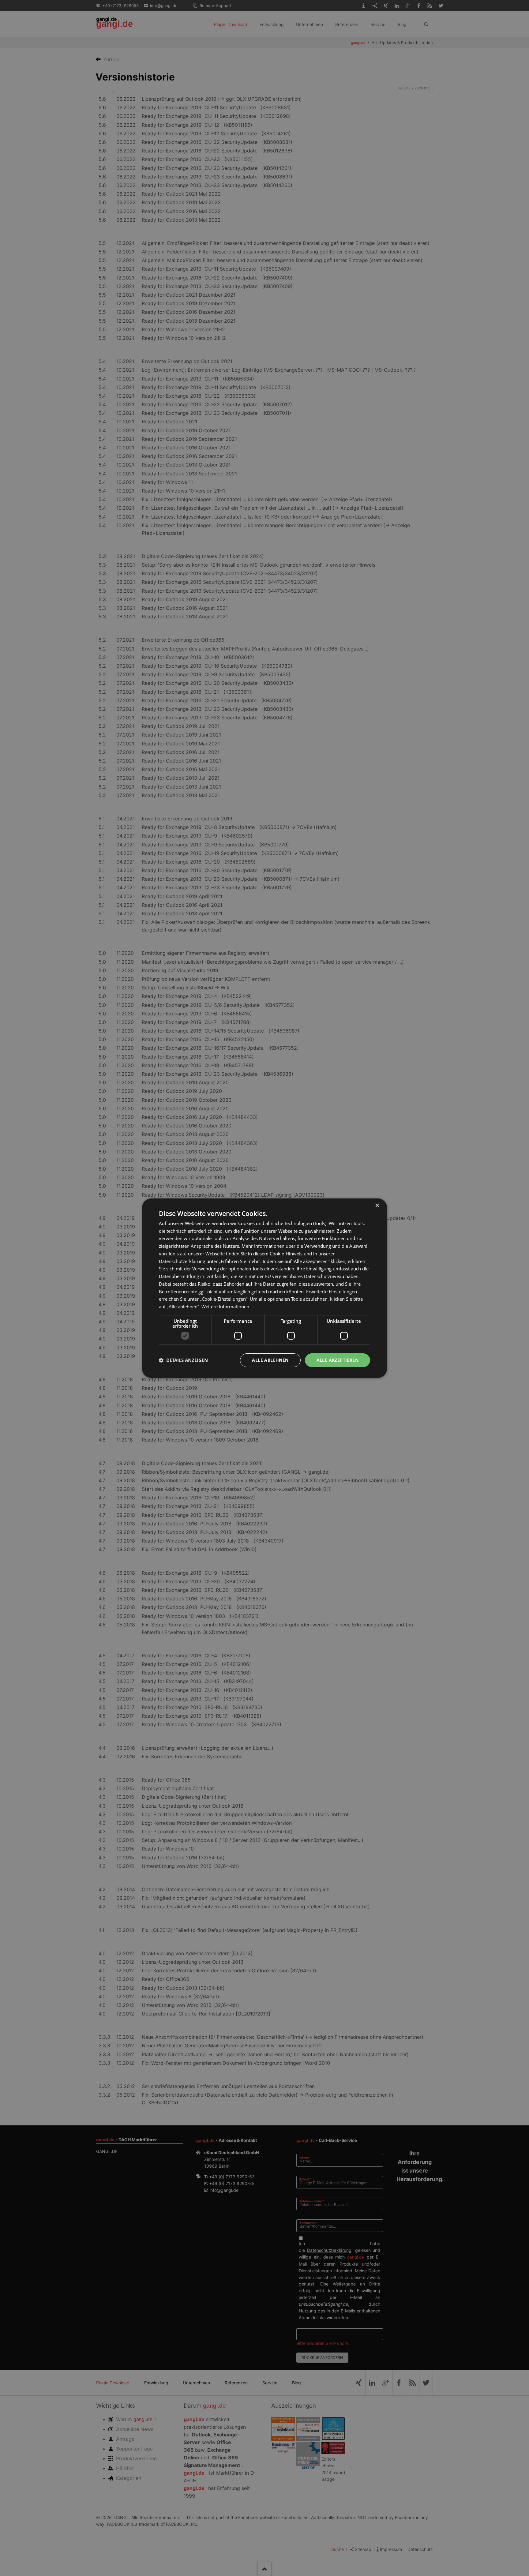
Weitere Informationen (225, 1307)
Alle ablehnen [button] (270, 1360)
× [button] (377, 1205)
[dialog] (264, 1288)
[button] (183, 1360)
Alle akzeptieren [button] (338, 1360)
